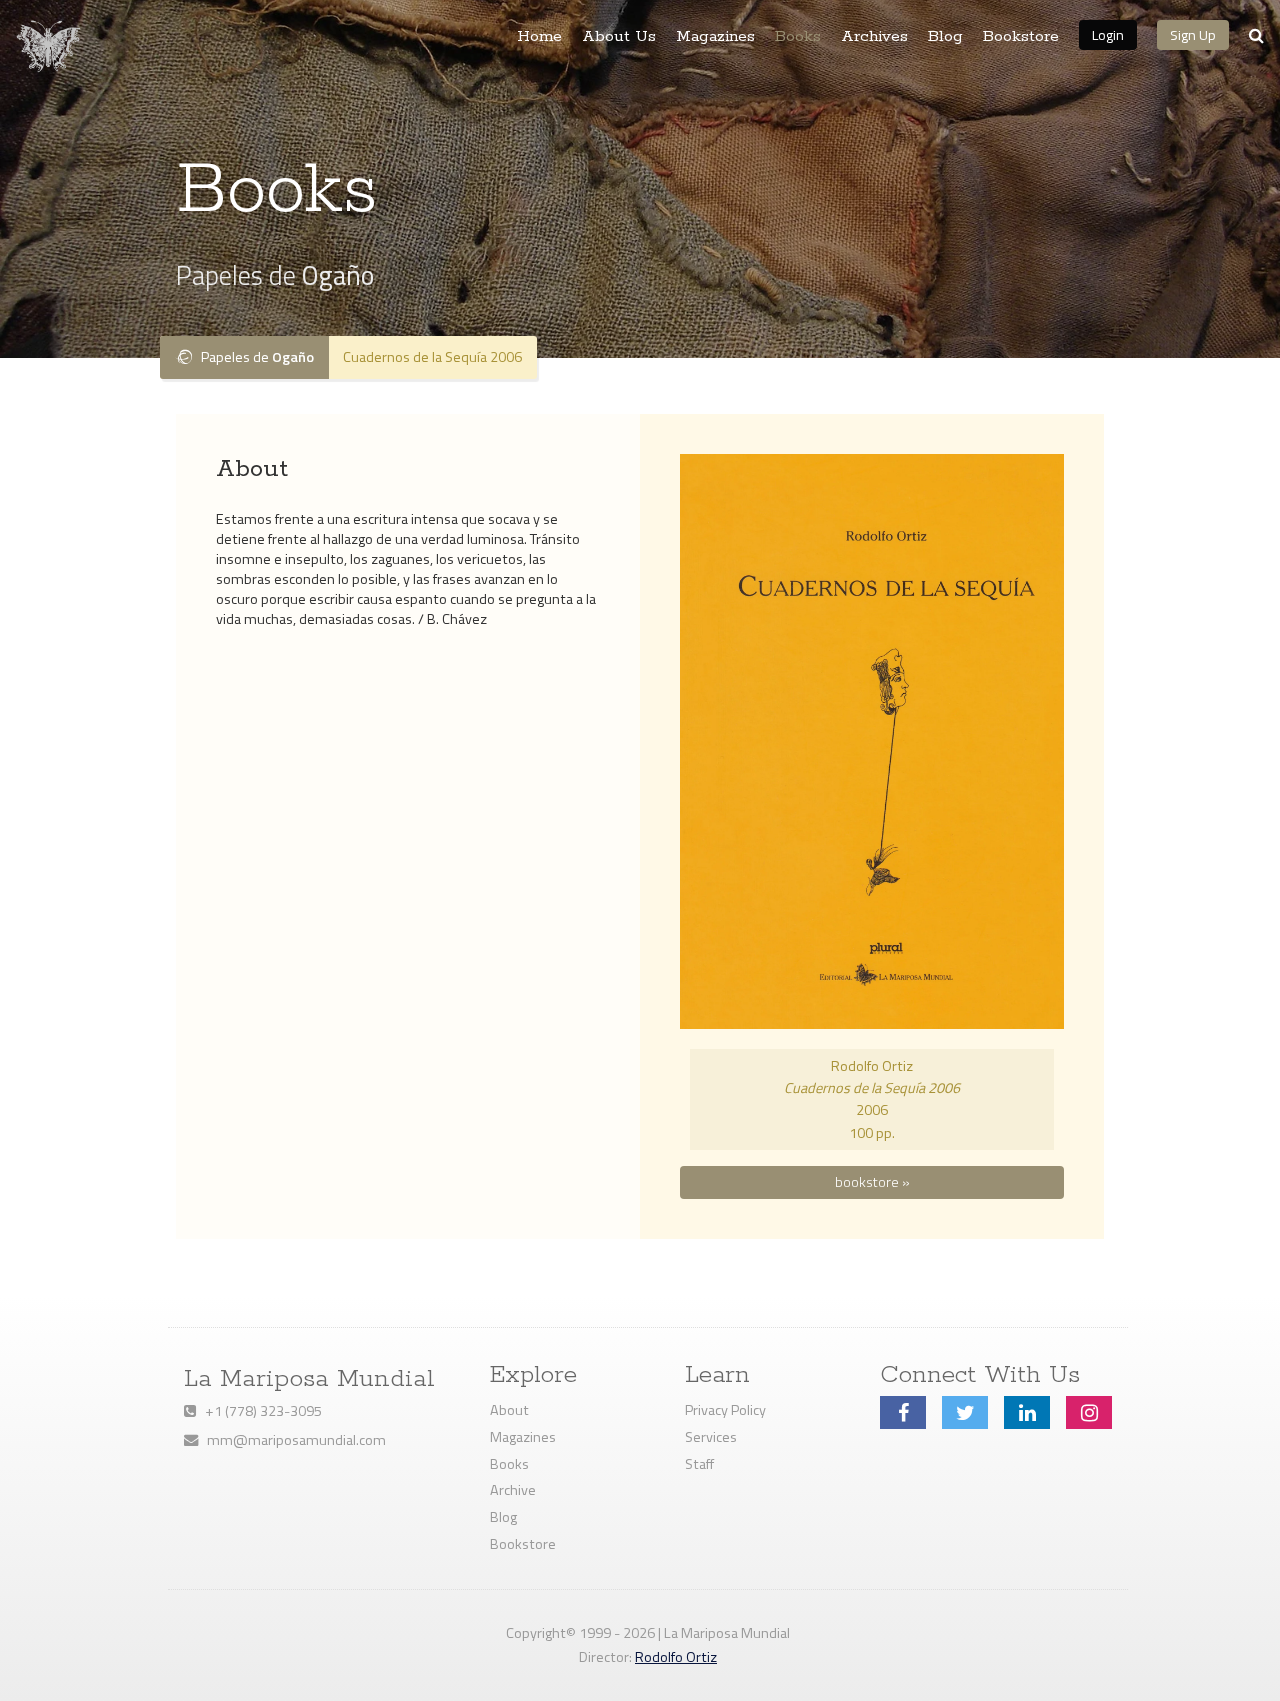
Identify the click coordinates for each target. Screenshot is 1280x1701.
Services (711, 1437)
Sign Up (1193, 34)
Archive (513, 1490)
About (509, 1410)
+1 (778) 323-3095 (259, 1411)
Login (1108, 34)
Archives (874, 37)
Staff (699, 1464)
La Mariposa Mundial (309, 1379)
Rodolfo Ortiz (676, 1657)
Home (539, 37)
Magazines (715, 37)
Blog (945, 37)
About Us (619, 37)
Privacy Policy (725, 1410)
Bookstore (1021, 37)
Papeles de (253, 357)
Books (798, 37)
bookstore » (872, 1182)
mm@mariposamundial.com (292, 1440)
